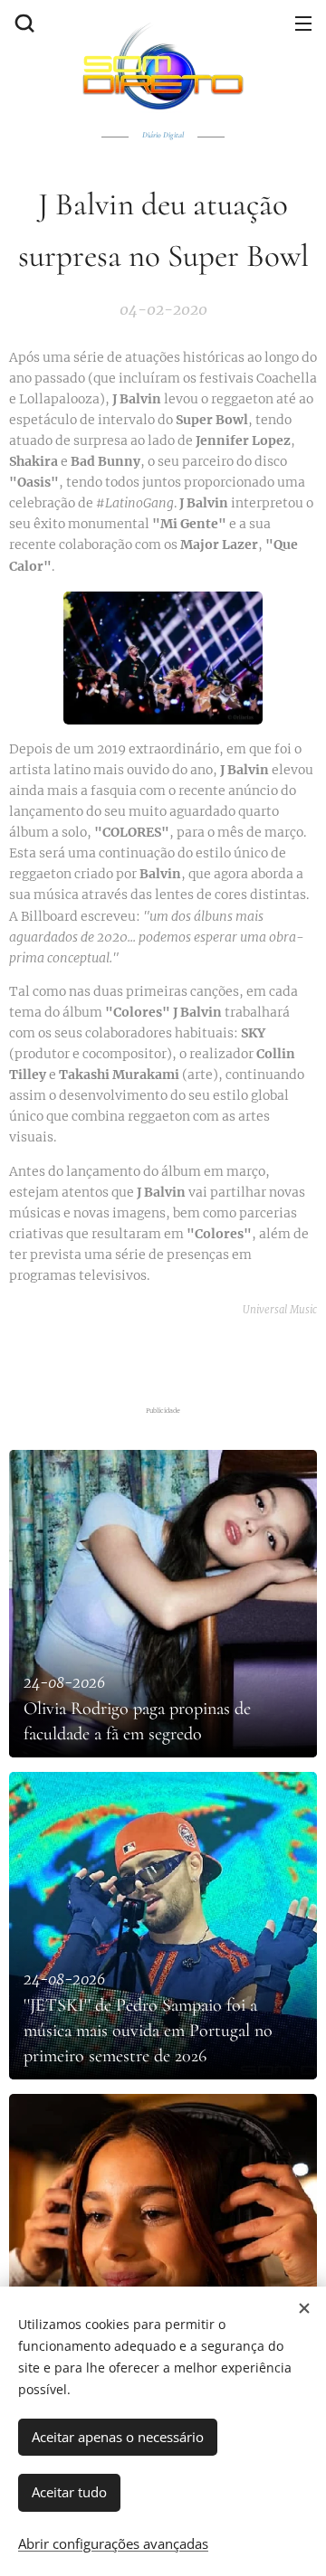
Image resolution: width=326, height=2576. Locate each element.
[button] (23, 23)
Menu (303, 23)
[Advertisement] (168, 1357)
